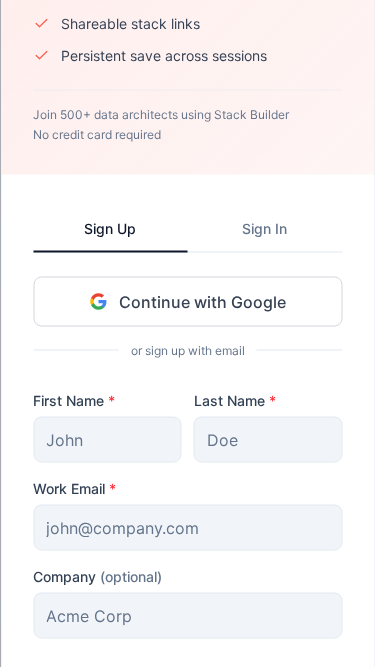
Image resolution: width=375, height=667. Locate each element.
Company (97, 575)
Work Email (74, 487)
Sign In (264, 227)
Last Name (235, 399)
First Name (74, 399)
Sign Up (110, 227)
